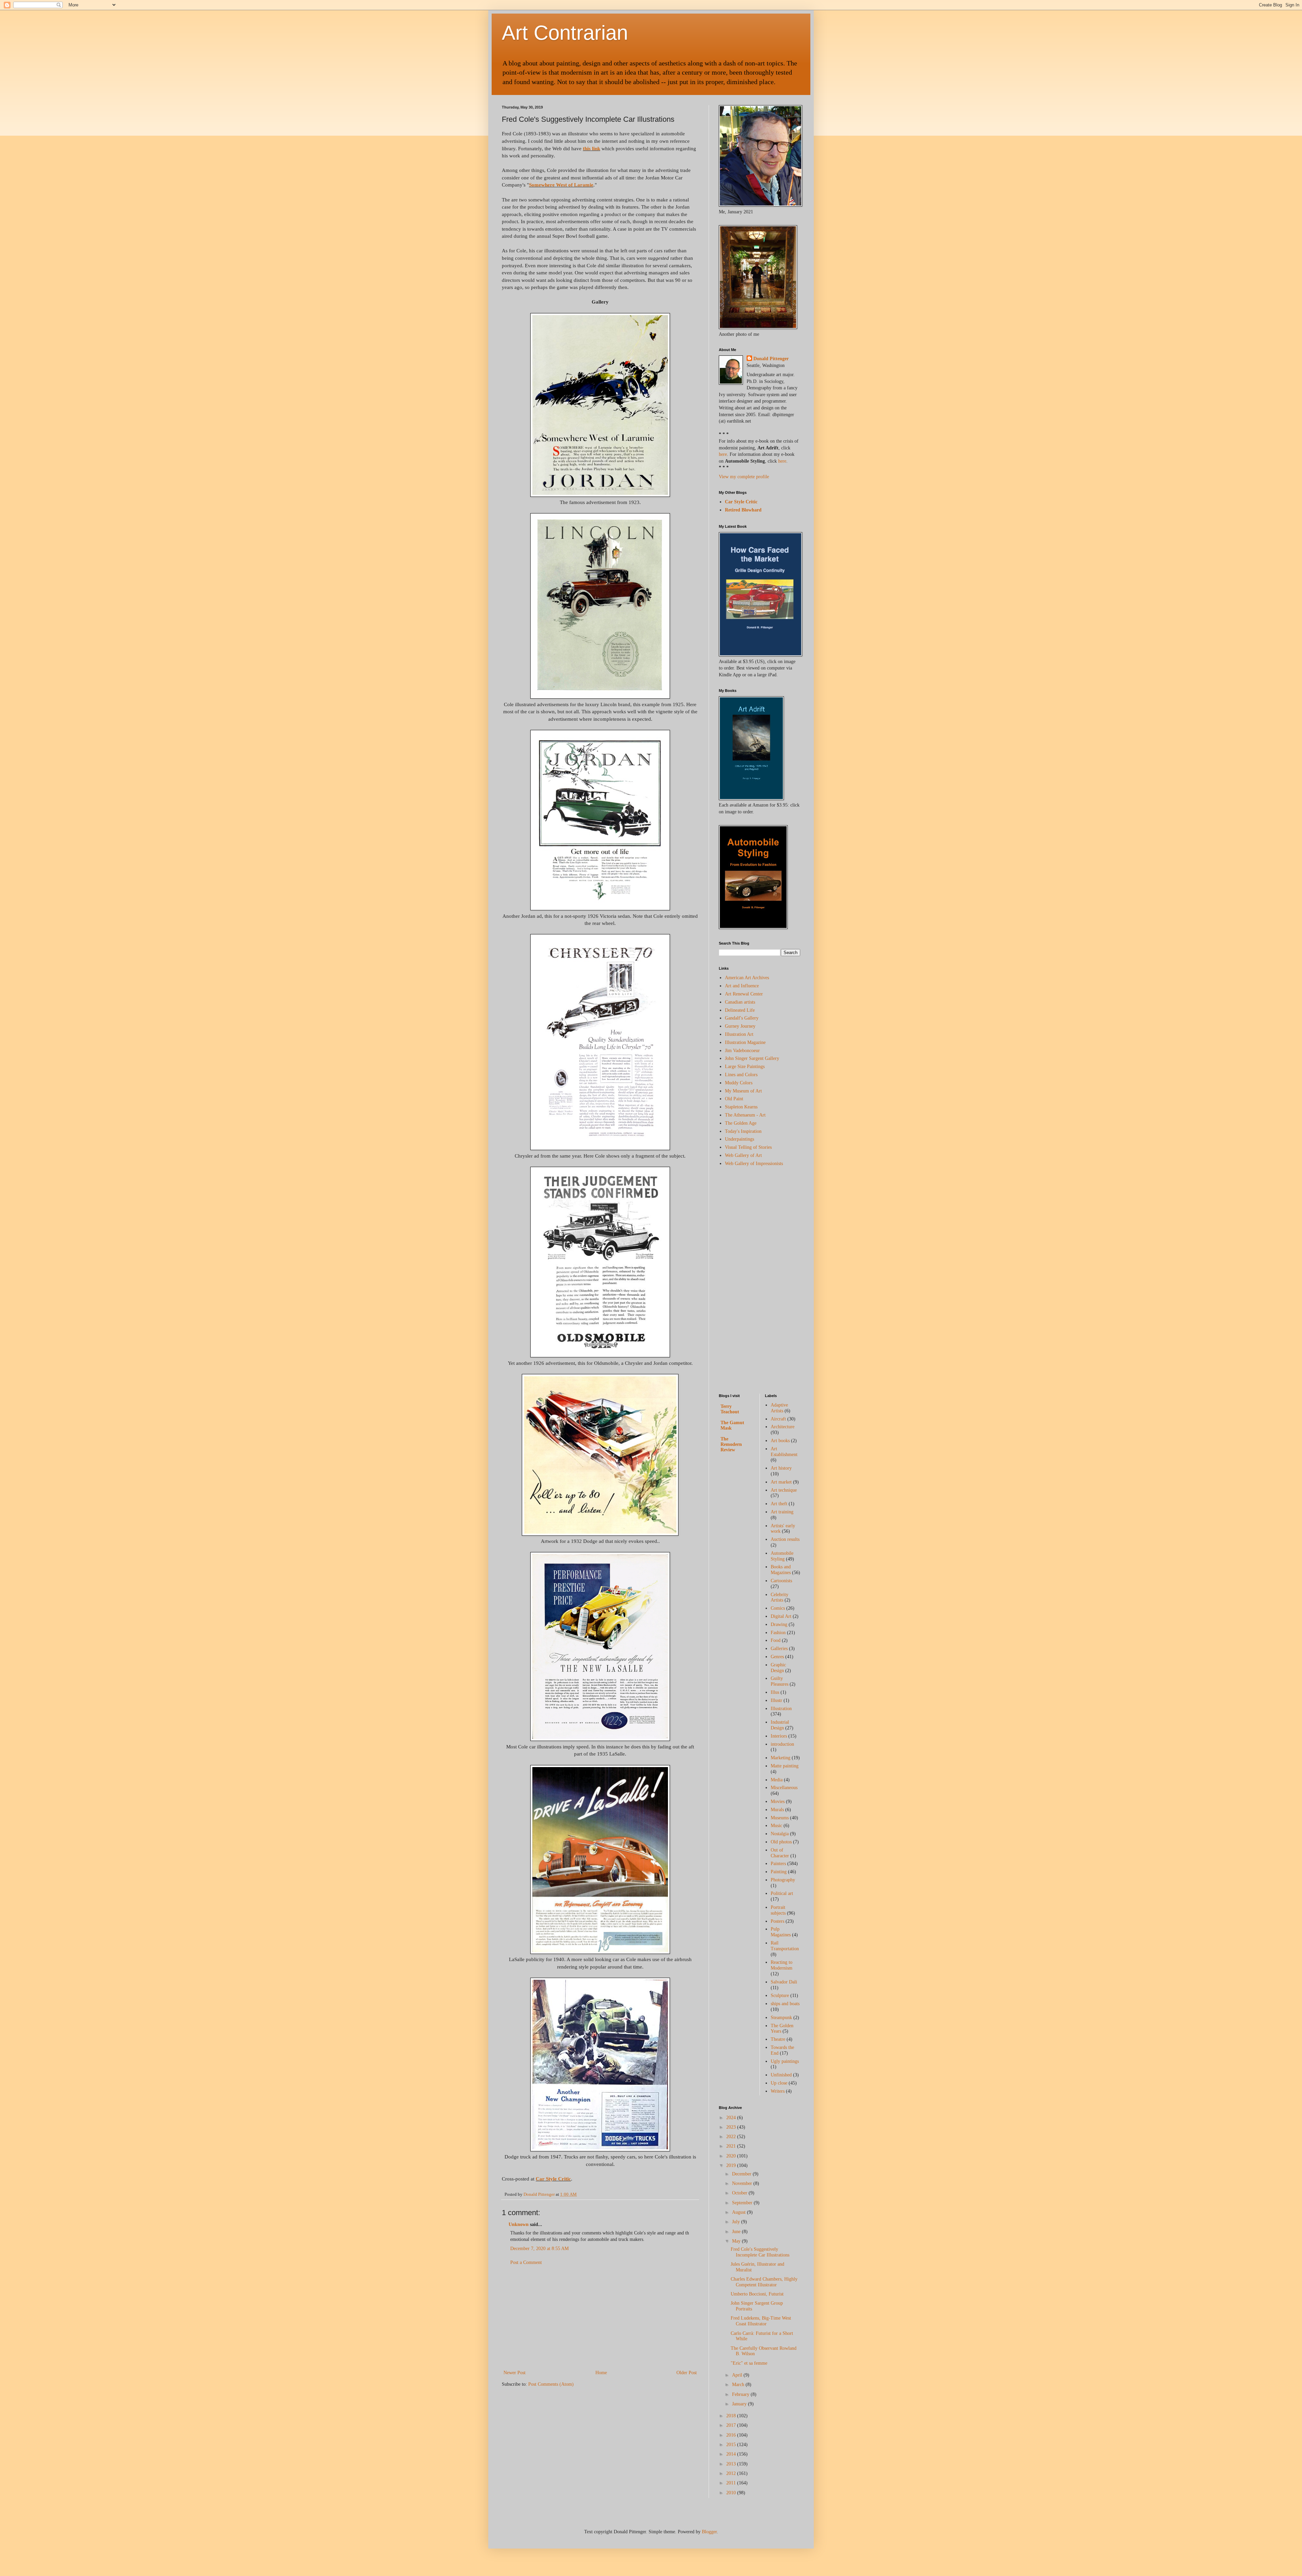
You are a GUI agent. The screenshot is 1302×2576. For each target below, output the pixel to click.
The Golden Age (741, 1123)
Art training (782, 1512)
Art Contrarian (565, 33)
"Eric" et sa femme (749, 2363)
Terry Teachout (730, 1409)
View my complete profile (744, 477)
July (737, 2222)
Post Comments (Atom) (551, 2384)
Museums (780, 1818)
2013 (732, 2464)
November (743, 2183)
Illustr (776, 1700)
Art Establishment (784, 1452)
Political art (782, 1893)
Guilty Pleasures (780, 1681)
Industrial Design (780, 1725)
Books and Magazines (781, 1570)
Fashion (778, 1633)
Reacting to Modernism (782, 1965)
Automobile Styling (782, 1556)
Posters (777, 1921)
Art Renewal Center (744, 994)
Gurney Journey (740, 1026)
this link (591, 148)
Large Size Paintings (745, 1067)
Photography (783, 1880)
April (738, 2375)
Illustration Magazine (745, 1042)
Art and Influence (742, 986)
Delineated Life (740, 1010)
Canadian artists (740, 1002)
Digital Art (781, 1616)
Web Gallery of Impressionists (754, 1164)
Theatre (778, 2039)
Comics (778, 1608)
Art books (780, 1441)
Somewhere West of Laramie (561, 185)
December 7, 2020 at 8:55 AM (539, 2249)
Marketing (781, 1758)
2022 (732, 2137)
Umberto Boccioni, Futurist (757, 2294)
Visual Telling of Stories (748, 1147)
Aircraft (778, 1419)
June (737, 2232)
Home (601, 2373)
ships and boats (785, 2004)
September (743, 2203)
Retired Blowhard (743, 510)
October (740, 2193)
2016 (732, 2435)
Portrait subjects (778, 1910)
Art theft (779, 1504)
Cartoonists (781, 1581)
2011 (732, 2483)
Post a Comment (526, 2262)
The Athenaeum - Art (745, 1115)
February (741, 2394)
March (739, 2385)
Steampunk (781, 2018)
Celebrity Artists (780, 1597)
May (737, 2241)
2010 (732, 2493)
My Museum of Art (743, 1091)
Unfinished (781, 2075)
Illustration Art (739, 1034)
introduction (782, 1744)
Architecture (783, 1427)
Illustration (781, 1709)
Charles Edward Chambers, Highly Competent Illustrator (764, 2282)
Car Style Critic (553, 2179)
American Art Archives (747, 978)
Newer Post (515, 2373)
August (739, 2212)
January (740, 2404)
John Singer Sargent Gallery (752, 1058)
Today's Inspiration (743, 1131)
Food (776, 1640)
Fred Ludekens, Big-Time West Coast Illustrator (761, 2321)
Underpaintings (739, 1139)
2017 (732, 2425)
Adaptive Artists (779, 1408)
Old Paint (734, 1099)
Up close (779, 2083)
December (742, 2174)
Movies (778, 1802)
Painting (779, 1872)
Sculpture (780, 1996)
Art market (781, 1482)
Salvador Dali (784, 1982)
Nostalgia (780, 1834)
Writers (778, 2091)
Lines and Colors (741, 1075)
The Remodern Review (731, 1444)
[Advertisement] (600, 2318)
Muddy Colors (739, 1083)
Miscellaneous (784, 1788)
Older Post (687, 2373)
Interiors (779, 1736)
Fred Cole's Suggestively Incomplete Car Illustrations (760, 2252)
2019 (732, 2165)
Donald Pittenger (771, 359)
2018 (732, 2416)
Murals (777, 1810)
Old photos (781, 1842)
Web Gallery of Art (743, 1155)
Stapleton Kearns (741, 1107)
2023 (732, 2127)
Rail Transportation (785, 1946)
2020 (732, 2156)
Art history (781, 1468)
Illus (775, 1692)
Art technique (784, 1490)
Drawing (779, 1624)
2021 (732, 2146)
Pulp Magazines (781, 1932)
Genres (777, 1657)
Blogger (709, 2532)
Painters (778, 1864)
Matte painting (785, 1766)
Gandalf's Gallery (742, 1018)
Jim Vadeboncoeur (742, 1051)
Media (777, 1780)
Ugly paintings (785, 2061)
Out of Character (780, 1853)
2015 (732, 2445)
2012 (732, 2473)
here (723, 454)
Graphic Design (778, 1668)
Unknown (519, 2224)
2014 (732, 2454)
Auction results (785, 1539)
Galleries (779, 1649)
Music (776, 1826)
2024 (732, 2118)
